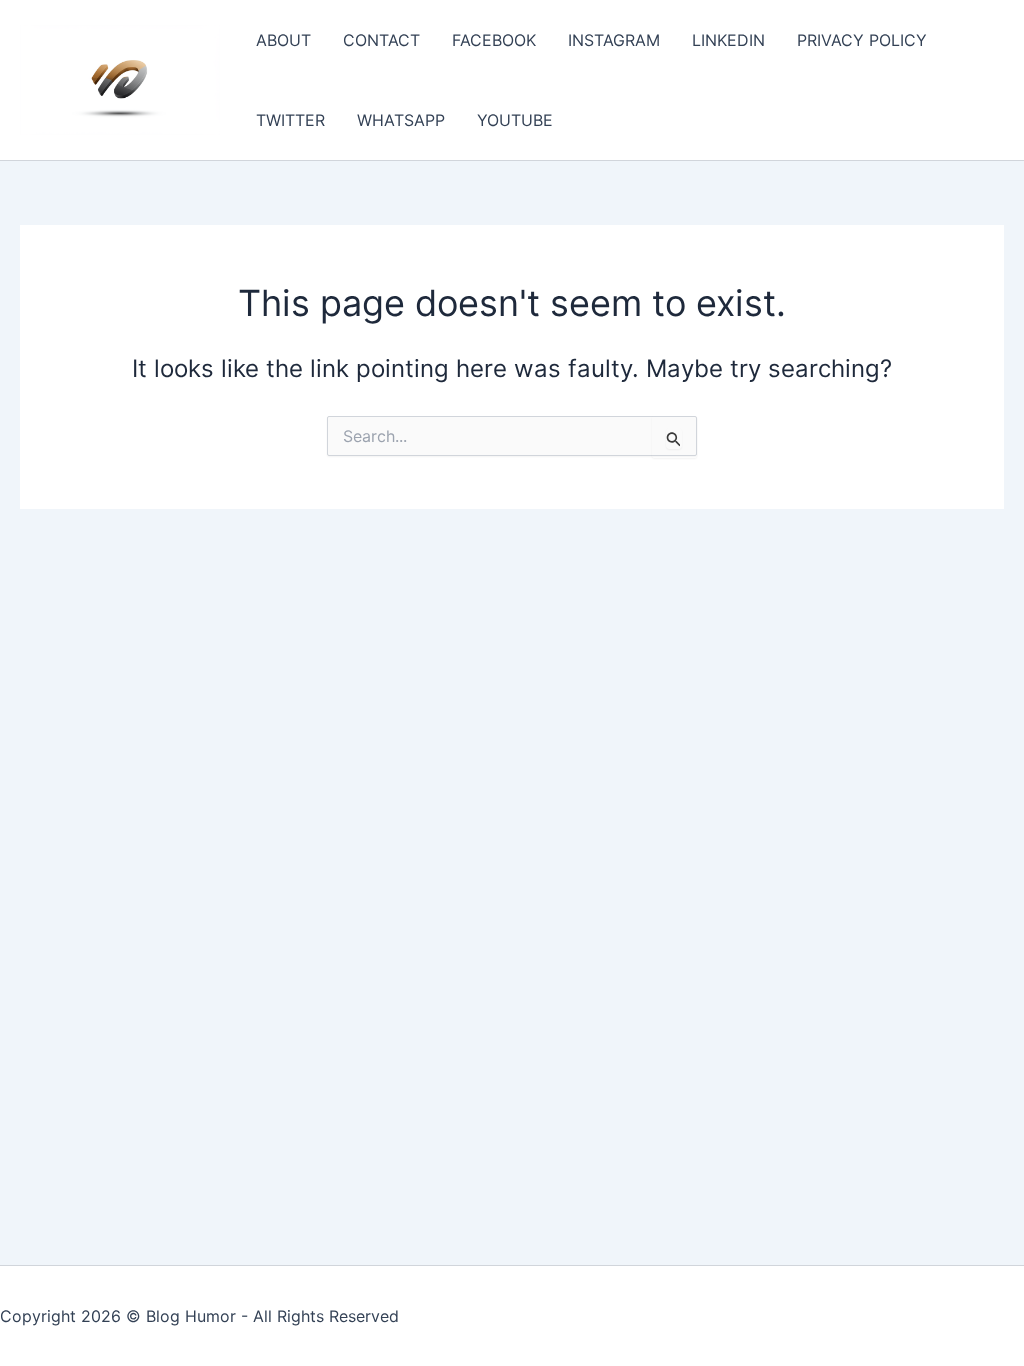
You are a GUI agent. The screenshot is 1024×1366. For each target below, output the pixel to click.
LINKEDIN (728, 40)
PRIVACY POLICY (862, 40)
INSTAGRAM (614, 40)
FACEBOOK (494, 40)
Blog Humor (191, 1316)
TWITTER (290, 120)
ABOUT (283, 40)
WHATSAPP (401, 120)
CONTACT (381, 40)
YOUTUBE (515, 120)
